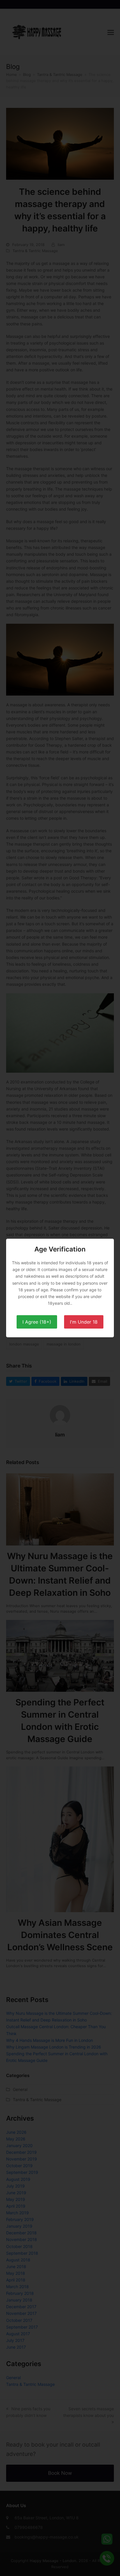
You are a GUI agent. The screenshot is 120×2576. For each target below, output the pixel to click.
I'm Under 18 (84, 1322)
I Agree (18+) (37, 1322)
